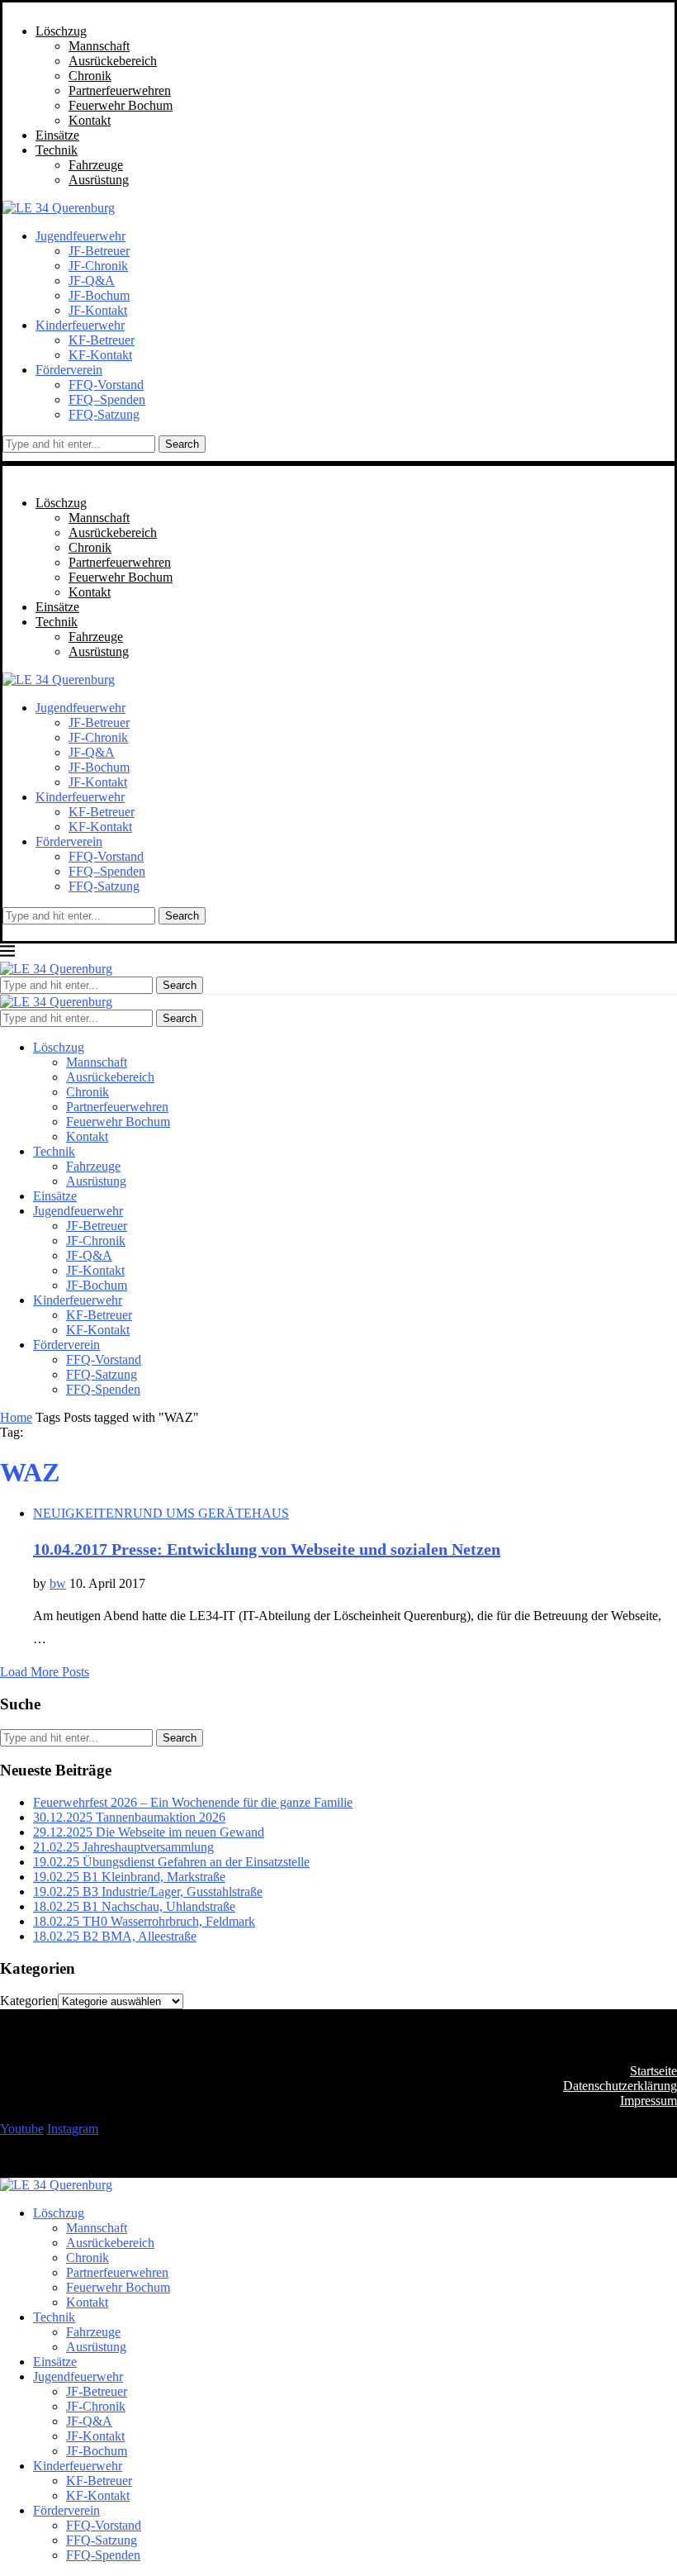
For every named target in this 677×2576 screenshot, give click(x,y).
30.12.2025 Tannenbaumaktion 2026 (129, 1817)
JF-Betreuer (99, 251)
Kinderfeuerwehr (80, 325)
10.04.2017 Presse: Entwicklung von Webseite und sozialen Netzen (267, 1549)
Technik (57, 150)
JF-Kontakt (98, 310)
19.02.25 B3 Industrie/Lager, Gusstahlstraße (148, 1892)
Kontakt (90, 120)
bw (58, 1583)
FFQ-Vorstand (106, 385)
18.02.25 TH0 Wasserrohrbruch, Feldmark (144, 1921)
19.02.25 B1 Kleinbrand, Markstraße (129, 1877)
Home (16, 1417)
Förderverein (69, 370)
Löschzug (61, 31)
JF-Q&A (92, 280)
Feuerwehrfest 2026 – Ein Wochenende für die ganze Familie (193, 1802)
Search (182, 444)
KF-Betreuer (102, 340)
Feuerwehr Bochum (121, 105)
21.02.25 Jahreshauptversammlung (123, 1847)
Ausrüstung (99, 180)
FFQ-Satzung (104, 414)
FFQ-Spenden (103, 1389)
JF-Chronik (98, 266)
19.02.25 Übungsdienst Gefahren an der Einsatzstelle (171, 1862)
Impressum (649, 2101)
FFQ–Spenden (107, 399)
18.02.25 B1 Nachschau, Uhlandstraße (134, 1906)
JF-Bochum (99, 295)
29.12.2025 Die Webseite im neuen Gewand (149, 1832)
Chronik (90, 76)
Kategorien (29, 2001)
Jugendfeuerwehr (80, 236)
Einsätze (57, 135)
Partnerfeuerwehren (120, 90)
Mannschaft (99, 46)
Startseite (653, 2071)
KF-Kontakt (100, 355)
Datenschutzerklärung (620, 2086)
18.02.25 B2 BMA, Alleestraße (115, 1936)
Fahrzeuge (96, 165)
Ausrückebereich (113, 61)
